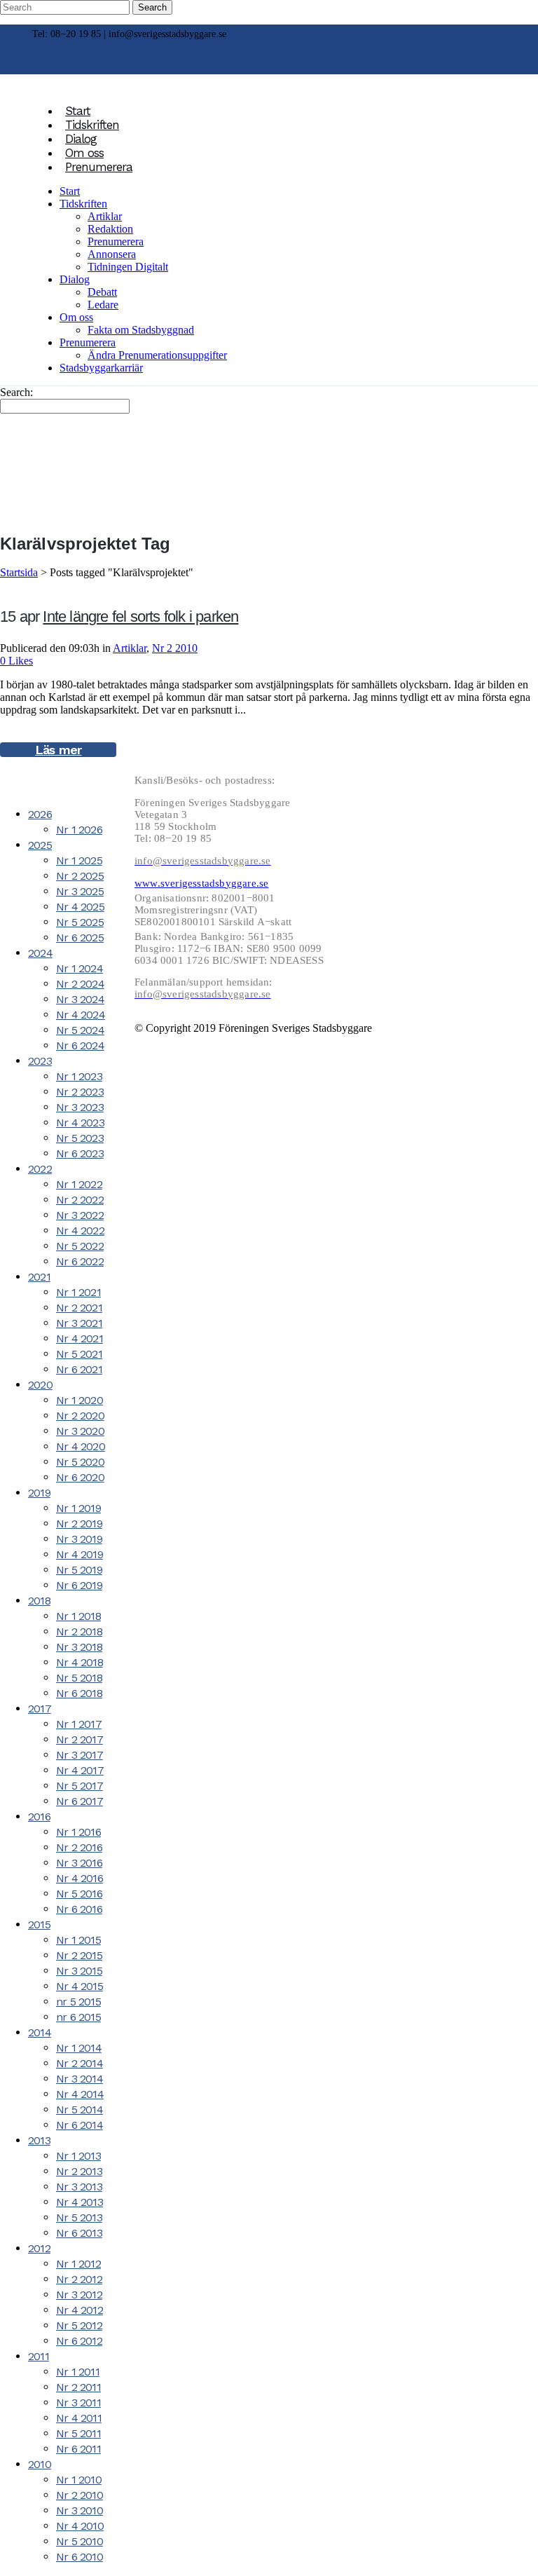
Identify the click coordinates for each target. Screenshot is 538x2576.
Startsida (19, 572)
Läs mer (58, 750)
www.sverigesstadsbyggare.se (201, 883)
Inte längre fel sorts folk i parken (140, 616)
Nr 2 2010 (175, 648)
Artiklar (130, 648)
